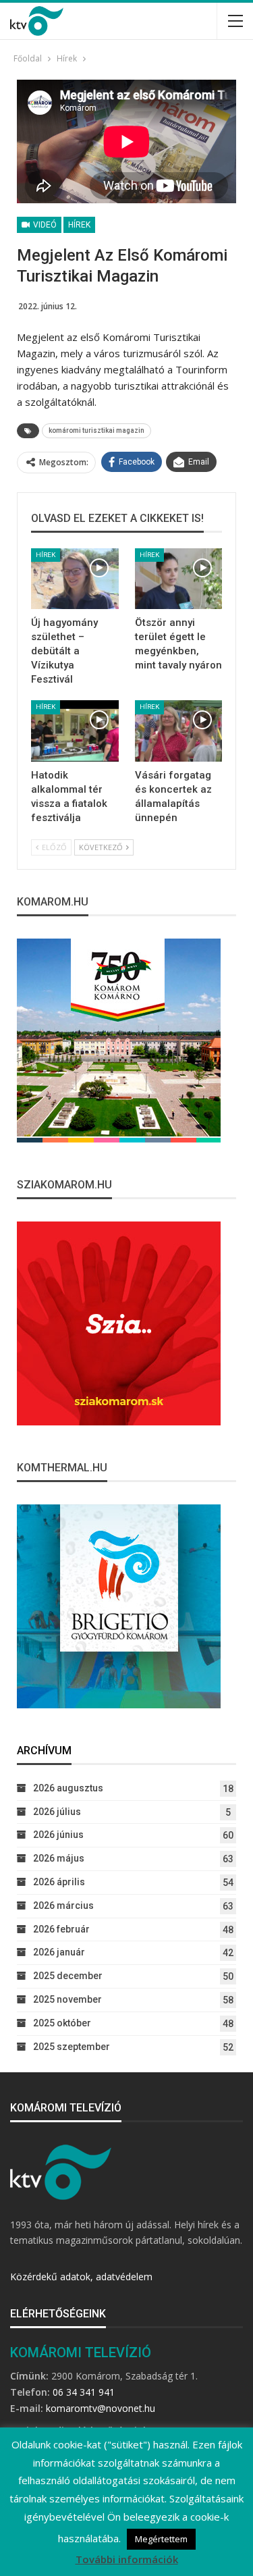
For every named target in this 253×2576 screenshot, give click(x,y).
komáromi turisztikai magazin (96, 430)
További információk (127, 2559)
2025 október (62, 2023)
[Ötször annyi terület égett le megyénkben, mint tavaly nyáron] (179, 579)
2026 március (63, 1905)
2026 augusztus (68, 1788)
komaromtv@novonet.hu (101, 2408)
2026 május (59, 1858)
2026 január (59, 1952)
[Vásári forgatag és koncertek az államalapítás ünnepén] (179, 731)
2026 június (58, 1835)
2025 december (68, 1976)
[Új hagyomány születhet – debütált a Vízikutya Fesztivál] (75, 579)
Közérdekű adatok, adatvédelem (81, 2277)
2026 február (61, 1929)
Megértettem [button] (161, 2539)
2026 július (57, 1812)
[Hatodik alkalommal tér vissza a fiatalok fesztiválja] (75, 731)
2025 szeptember (72, 2047)
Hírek (79, 225)
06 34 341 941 (84, 2392)
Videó (44, 225)
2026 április (59, 1882)
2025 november (67, 1999)
